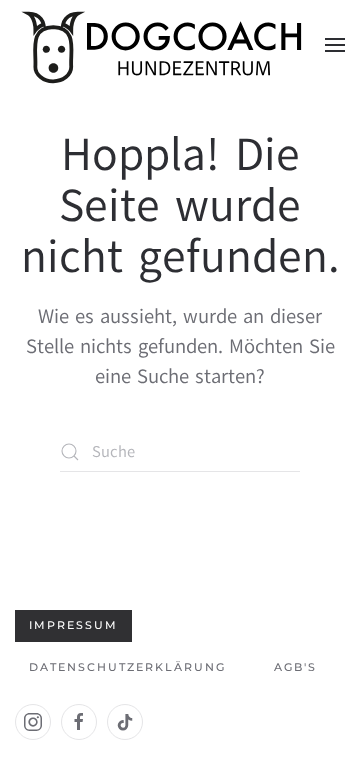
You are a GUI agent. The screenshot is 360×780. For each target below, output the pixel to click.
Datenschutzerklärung (127, 667)
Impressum (73, 625)
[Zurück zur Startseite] (165, 45)
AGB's (295, 667)
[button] (335, 45)
